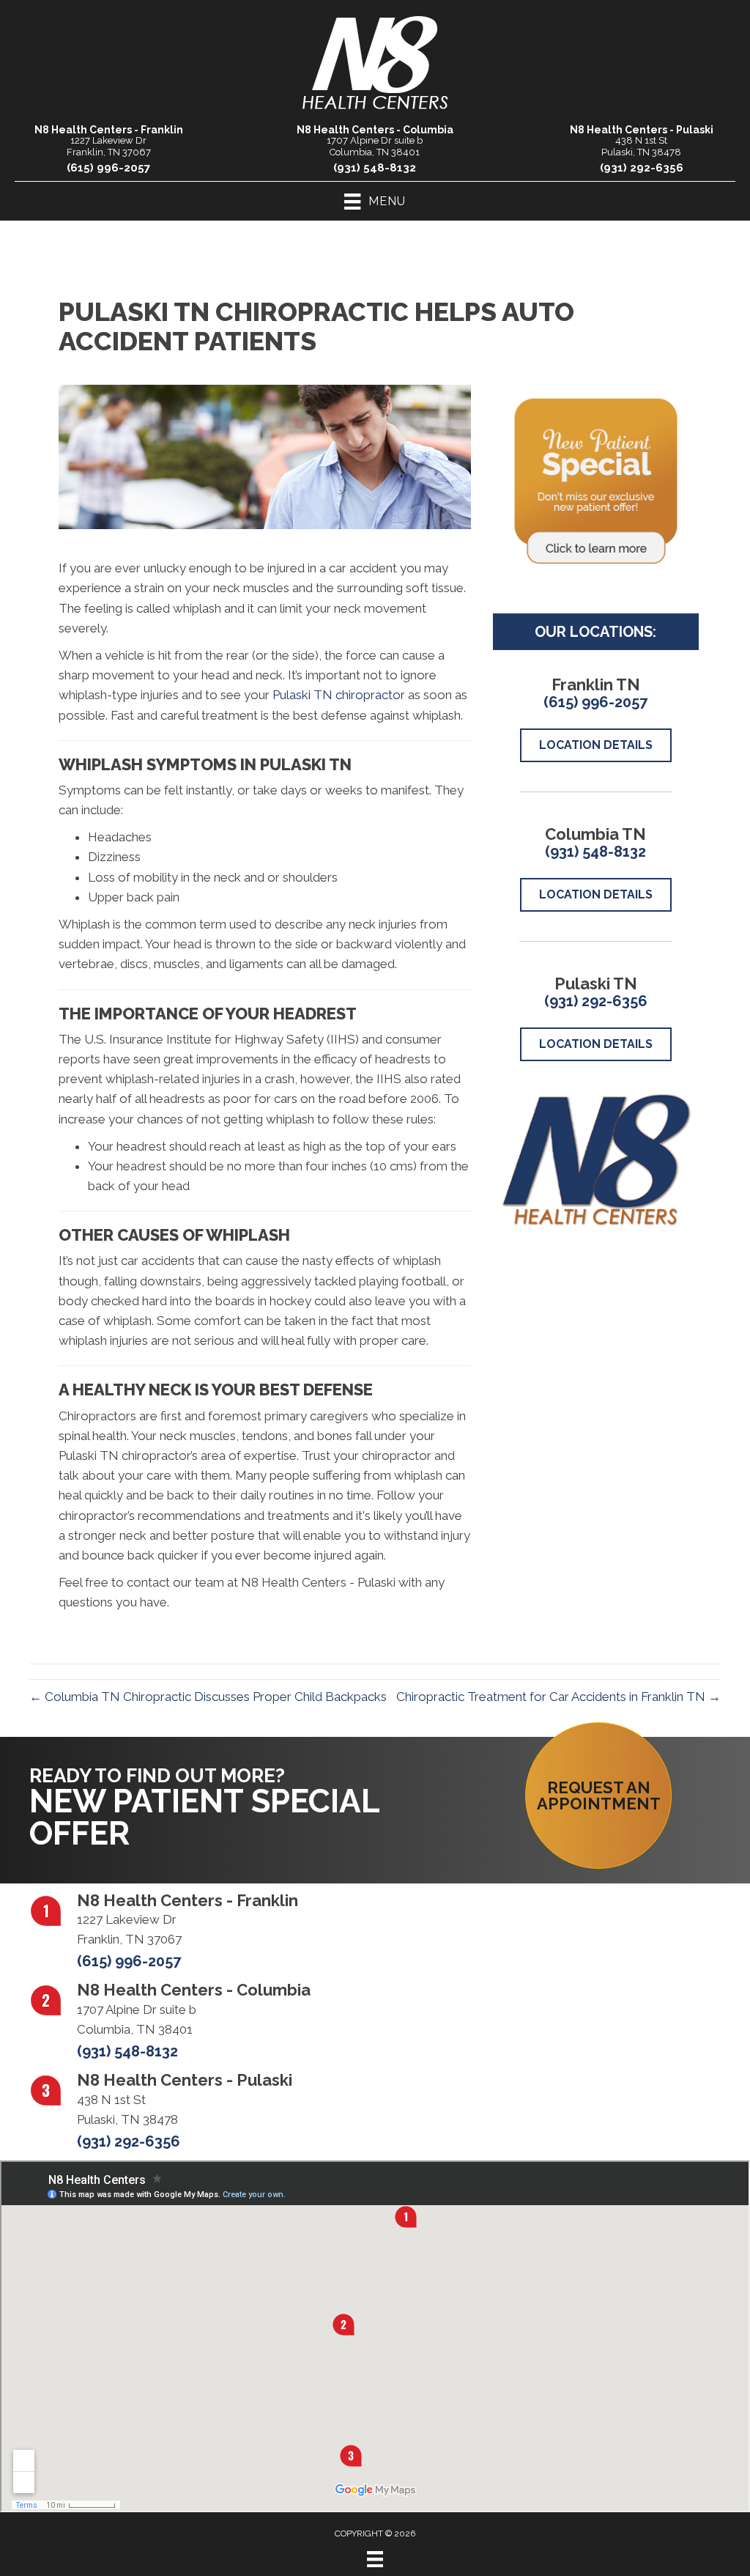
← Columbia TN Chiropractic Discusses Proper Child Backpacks (208, 1697)
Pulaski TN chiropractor (339, 695)
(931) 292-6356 (642, 168)
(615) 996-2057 (108, 168)
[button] (598, 1796)
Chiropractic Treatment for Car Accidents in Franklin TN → (558, 1697)
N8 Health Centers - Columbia (375, 130)
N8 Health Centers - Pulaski (642, 130)
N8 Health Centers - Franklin (109, 130)
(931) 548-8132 (375, 168)
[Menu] (375, 2559)
